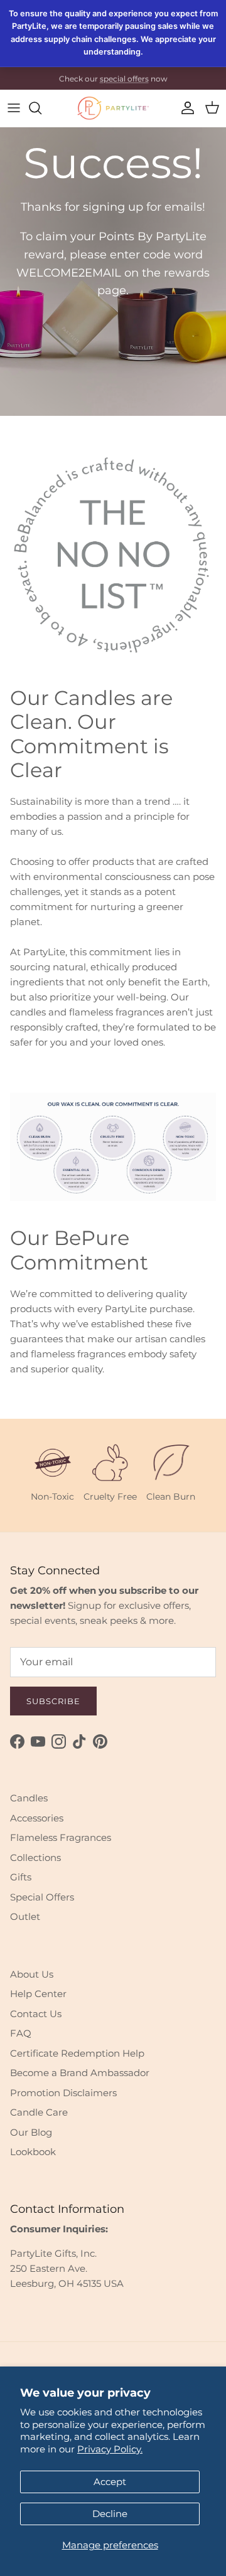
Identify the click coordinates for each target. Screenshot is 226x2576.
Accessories (37, 1818)
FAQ (21, 2033)
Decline (110, 2514)
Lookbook (33, 2152)
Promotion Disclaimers (63, 2093)
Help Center (38, 1994)
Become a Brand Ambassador (80, 2073)
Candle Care (39, 2112)
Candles (29, 1798)
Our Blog (31, 2132)
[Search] (41, 108)
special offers (124, 78)
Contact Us (36, 2014)
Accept (110, 2482)
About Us (32, 1974)
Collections (35, 1858)
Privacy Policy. (110, 2449)
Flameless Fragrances (61, 1837)
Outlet (25, 1916)
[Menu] (14, 108)
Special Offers (42, 1897)
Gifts (21, 1877)
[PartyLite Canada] (113, 108)
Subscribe (53, 1701)
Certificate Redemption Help (77, 2053)
